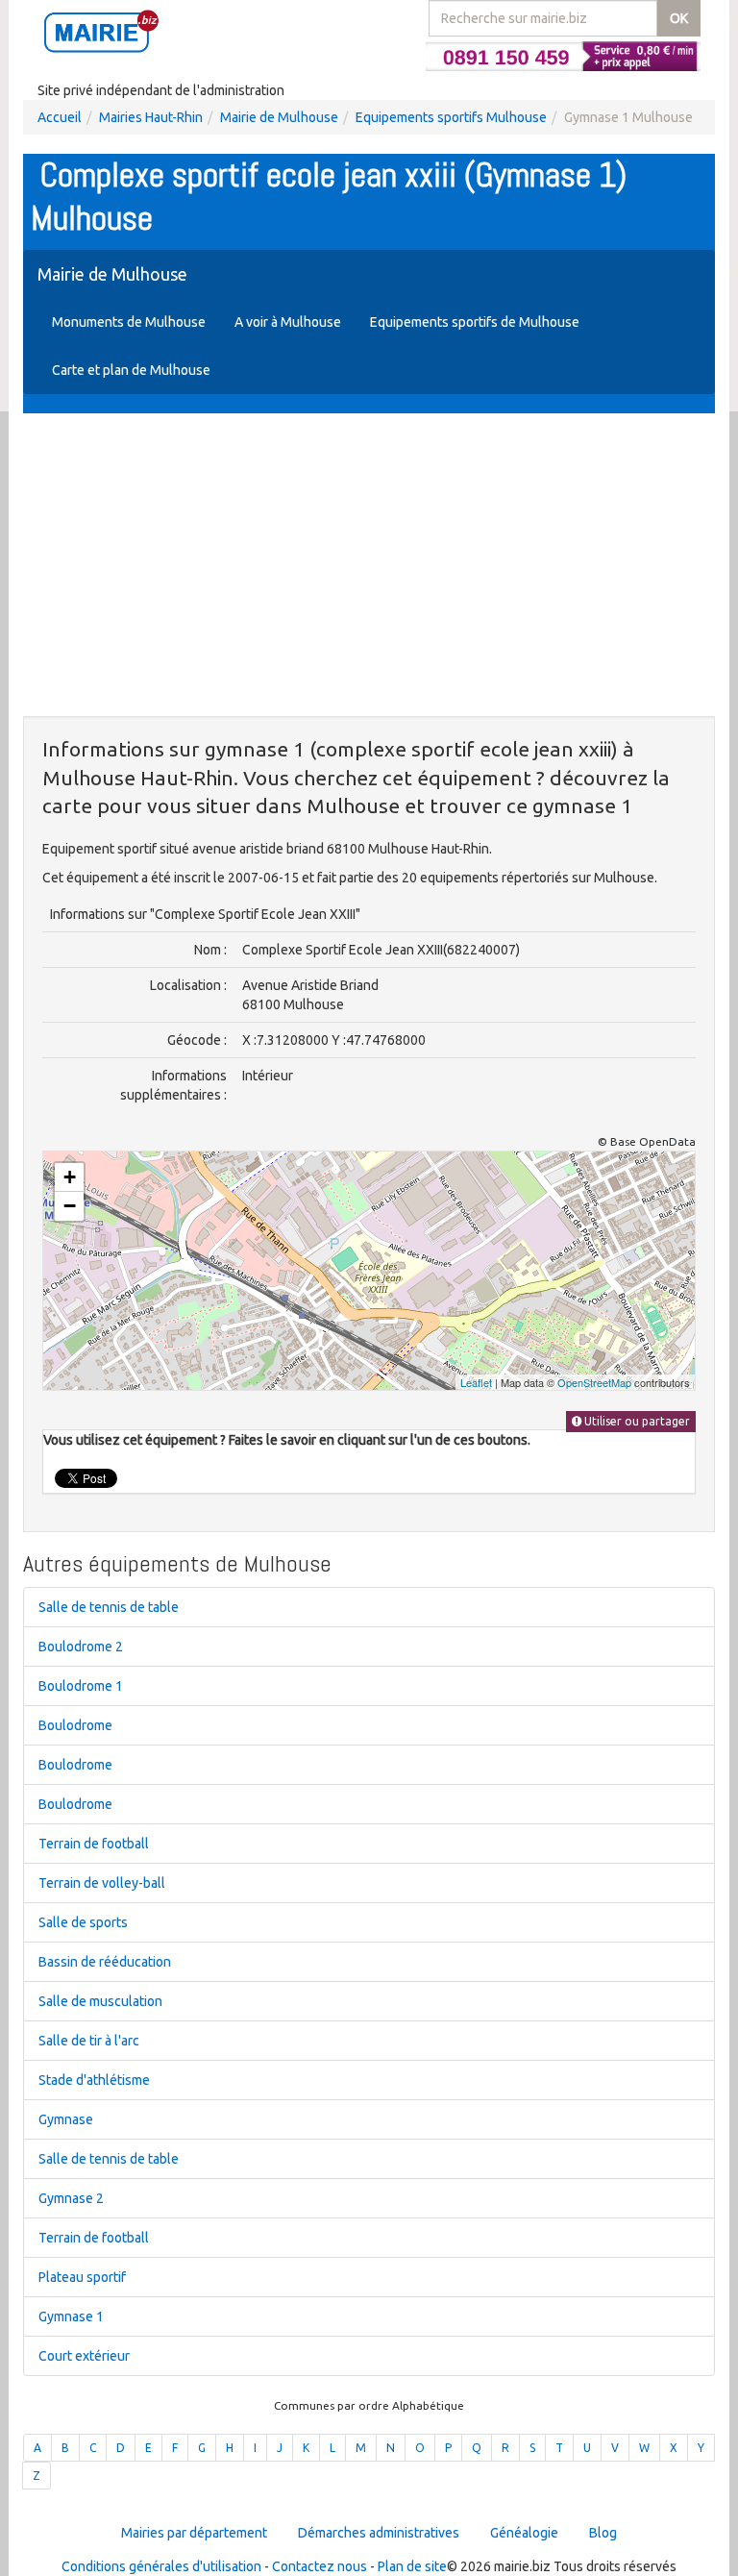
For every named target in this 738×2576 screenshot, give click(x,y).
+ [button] (70, 1177)
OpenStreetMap (594, 1382)
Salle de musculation (100, 2001)
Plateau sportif (82, 2277)
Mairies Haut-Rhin (151, 117)
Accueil (60, 117)
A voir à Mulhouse (288, 322)
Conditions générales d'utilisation (161, 2566)
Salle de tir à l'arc (89, 2041)
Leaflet (476, 1382)
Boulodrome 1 (81, 1686)
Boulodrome (75, 1725)
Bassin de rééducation (105, 1962)
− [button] (70, 1206)
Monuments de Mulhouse (129, 322)
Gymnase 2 (71, 2198)
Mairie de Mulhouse (279, 117)
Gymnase (66, 2119)
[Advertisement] (369, 567)
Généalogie (524, 2533)
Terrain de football (94, 1844)
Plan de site (412, 2566)
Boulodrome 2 (81, 1647)
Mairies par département (194, 2533)
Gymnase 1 (71, 2316)
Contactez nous (320, 2566)
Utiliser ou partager (636, 1421)
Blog (603, 2533)
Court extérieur (84, 2356)
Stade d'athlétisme (94, 2080)
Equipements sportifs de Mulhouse (475, 322)
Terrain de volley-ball (102, 1883)
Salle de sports (83, 1922)
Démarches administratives (379, 2533)
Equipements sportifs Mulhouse (451, 117)
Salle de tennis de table (109, 1607)
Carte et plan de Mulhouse (131, 370)
